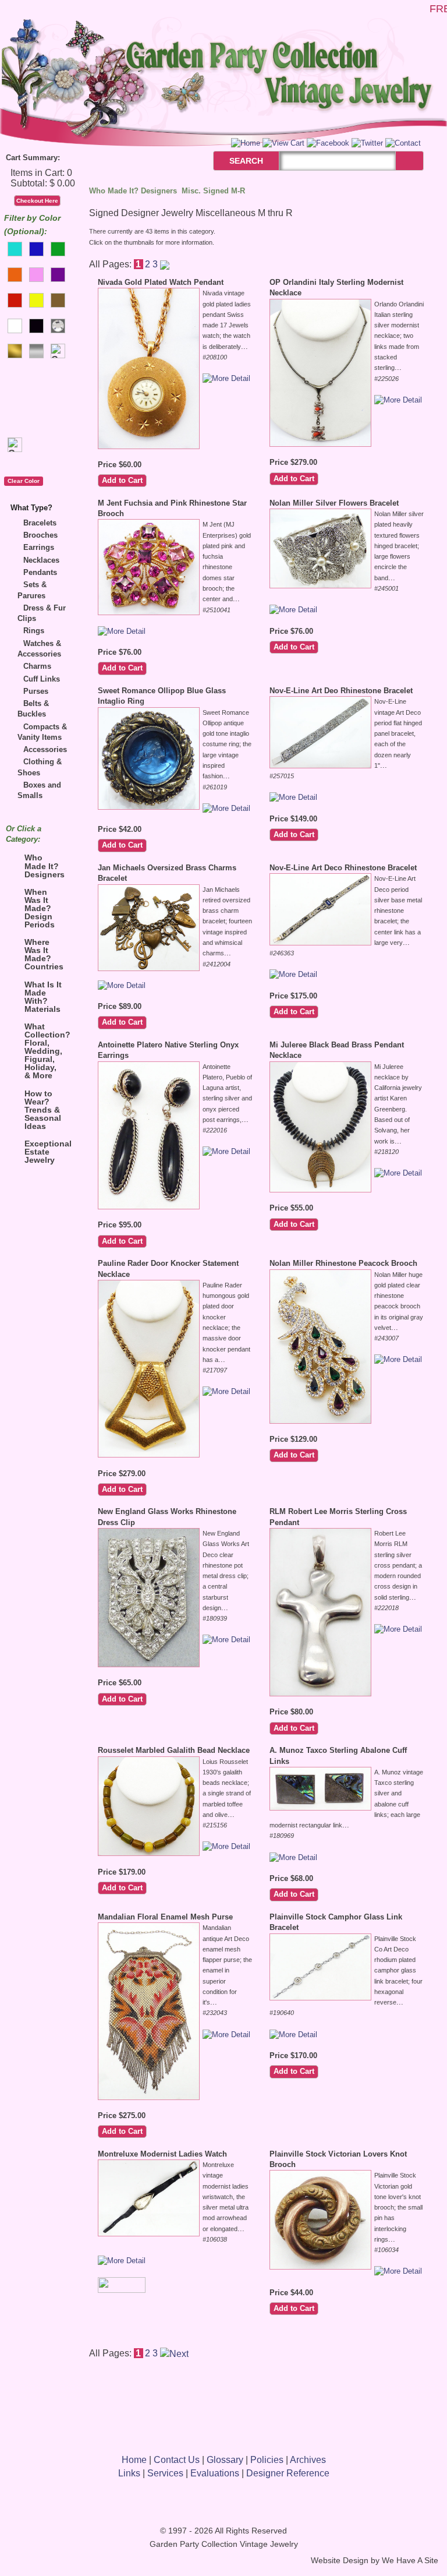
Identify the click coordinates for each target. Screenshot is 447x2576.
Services (165, 2473)
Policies (267, 2460)
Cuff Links (42, 679)
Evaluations (215, 2473)
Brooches (40, 535)
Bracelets (40, 523)
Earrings (39, 547)
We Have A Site (410, 2561)
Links (129, 2473)
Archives (308, 2460)
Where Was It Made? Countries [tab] (44, 954)
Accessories (45, 749)
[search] (409, 160)
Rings (34, 631)
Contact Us (177, 2460)
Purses (36, 691)
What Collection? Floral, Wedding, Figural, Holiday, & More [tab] (47, 1051)
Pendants (40, 572)
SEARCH (234, 161)
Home (134, 2460)
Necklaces (41, 560)
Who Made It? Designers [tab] (45, 866)
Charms (37, 666)
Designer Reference (288, 2473)
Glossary (225, 2460)
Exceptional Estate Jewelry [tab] (47, 1152)
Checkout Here (37, 201)
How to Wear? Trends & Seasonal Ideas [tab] (43, 1110)
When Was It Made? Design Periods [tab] (40, 908)
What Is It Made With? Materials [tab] (43, 997)
